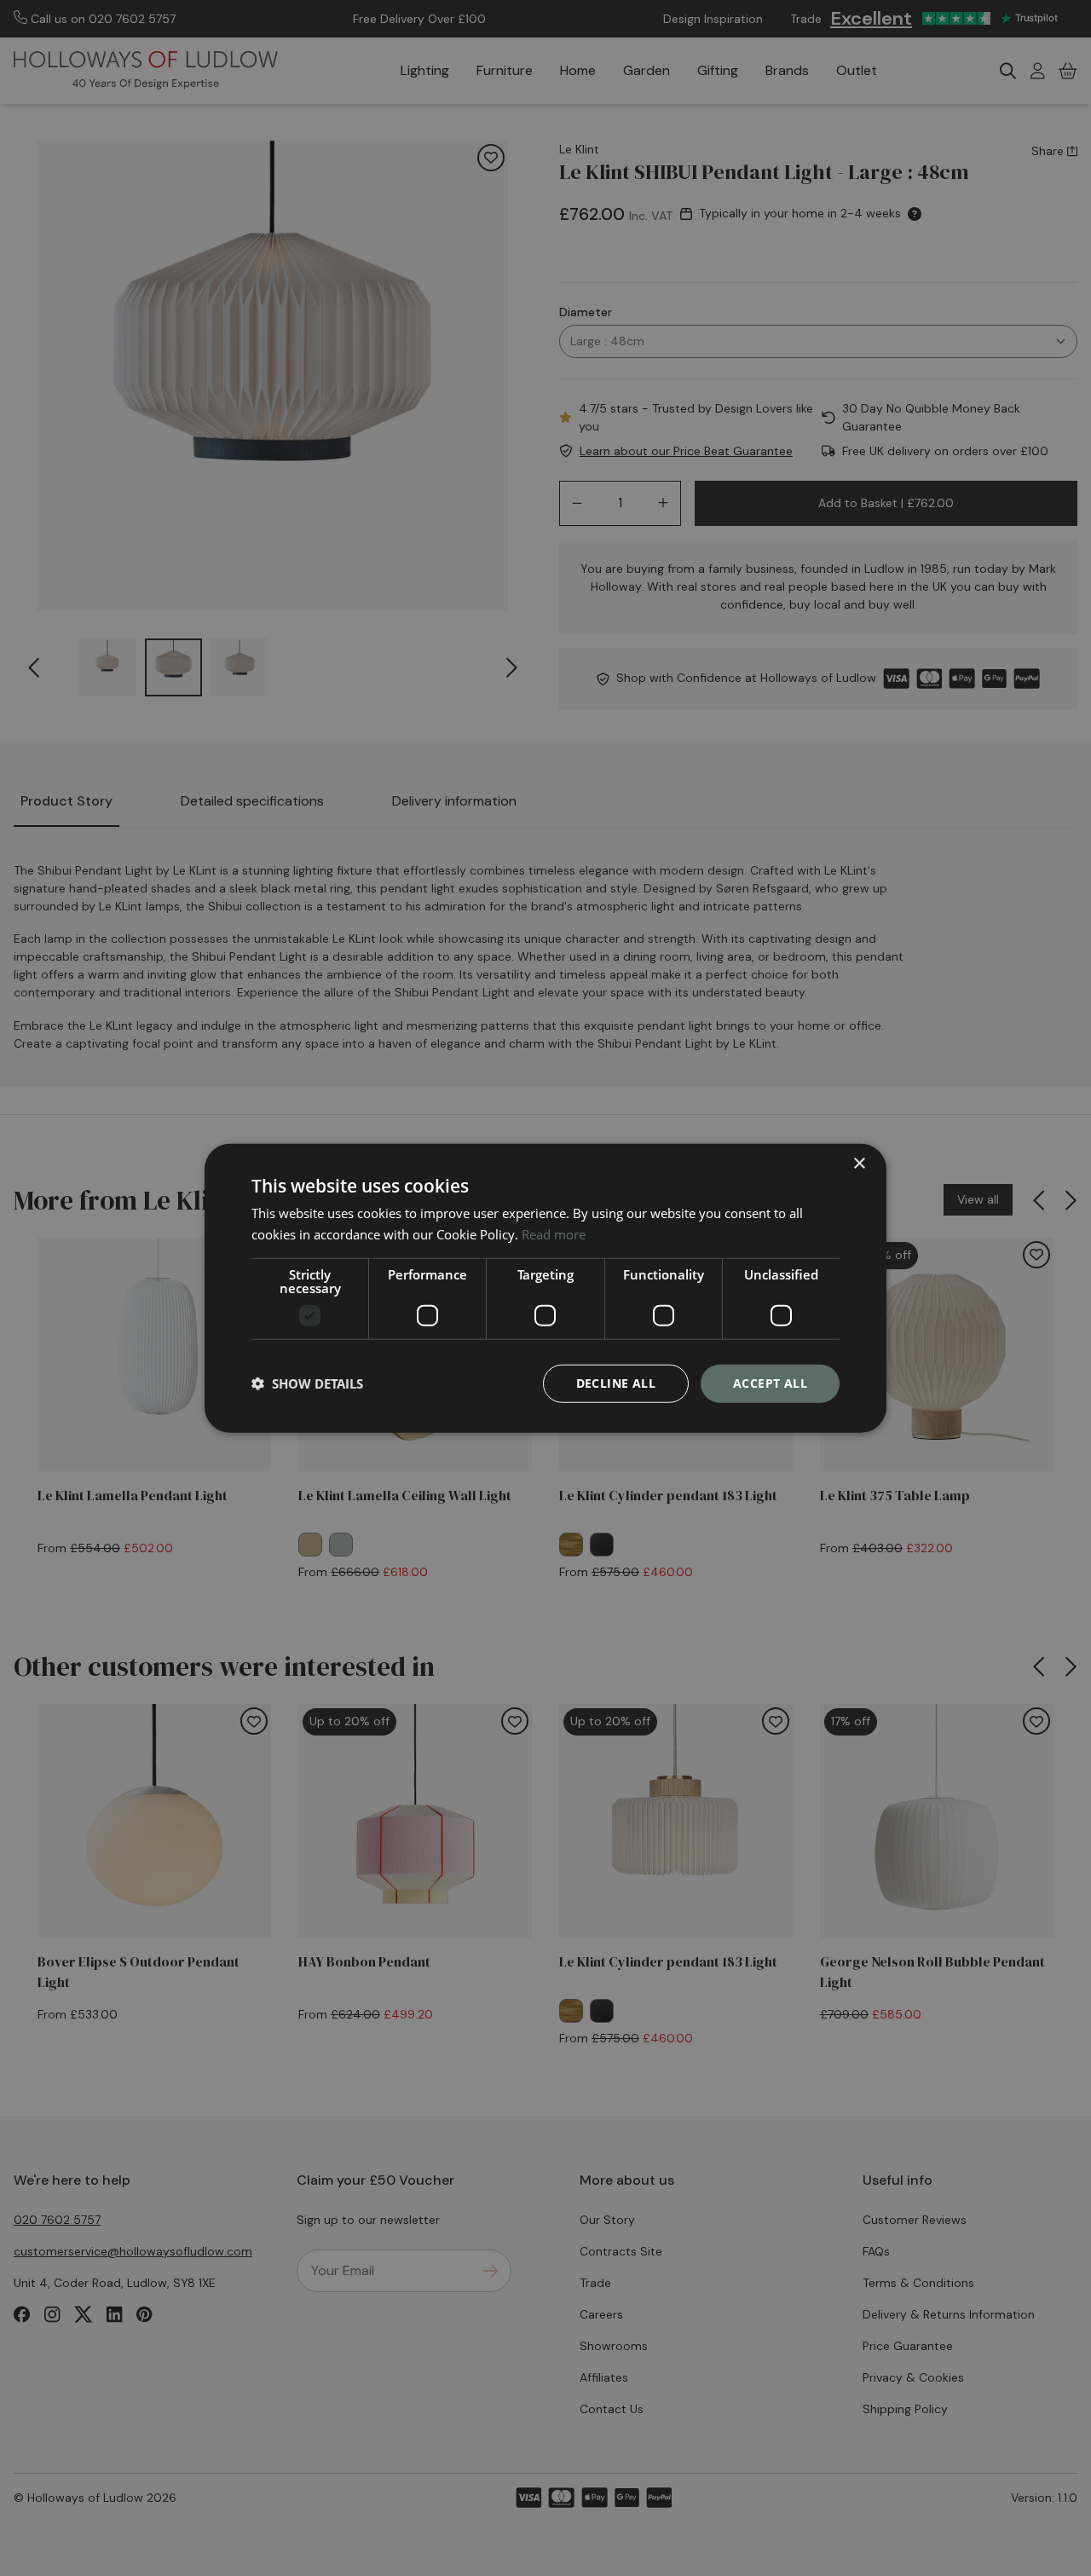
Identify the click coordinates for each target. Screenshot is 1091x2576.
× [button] (859, 1164)
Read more (554, 1234)
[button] (307, 1383)
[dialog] (545, 1288)
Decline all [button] (616, 1383)
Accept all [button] (770, 1383)
